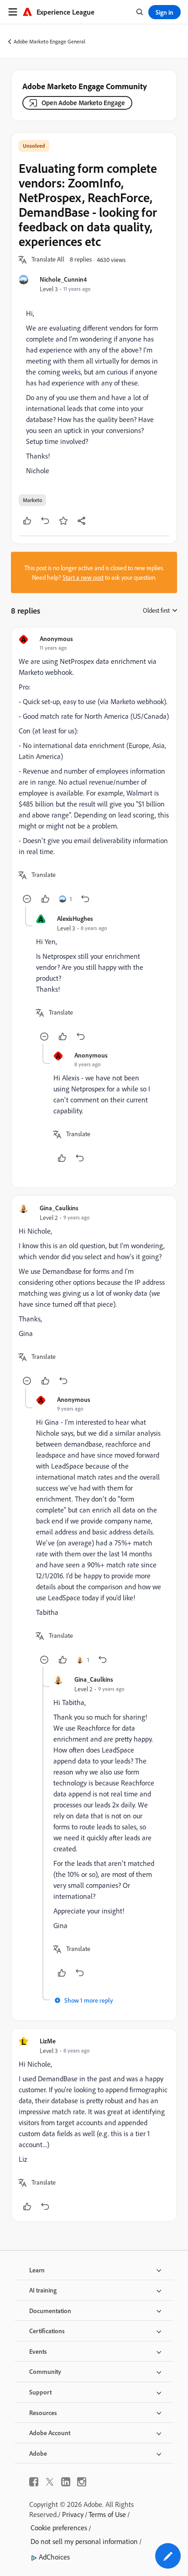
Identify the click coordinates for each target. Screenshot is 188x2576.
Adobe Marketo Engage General (50, 41)
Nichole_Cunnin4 (63, 279)
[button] (48, 260)
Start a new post (83, 577)
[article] (94, 770)
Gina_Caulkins (59, 1208)
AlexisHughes (75, 918)
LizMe (48, 2041)
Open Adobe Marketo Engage (83, 103)
